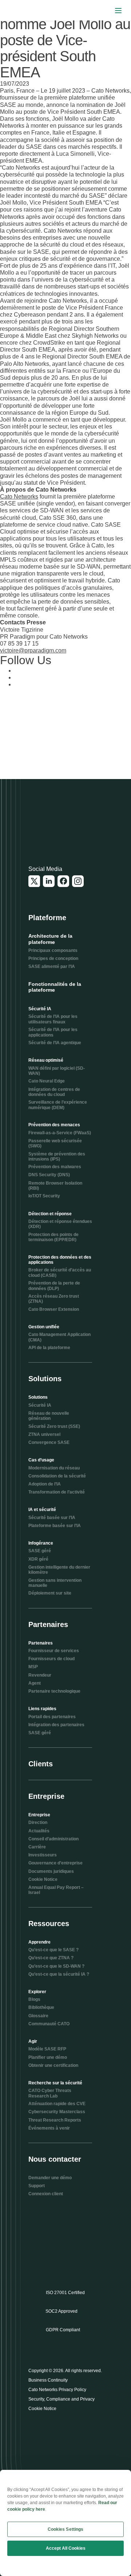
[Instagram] (78, 881)
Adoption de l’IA (45, 1484)
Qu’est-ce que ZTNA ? (51, 1958)
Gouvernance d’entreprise (55, 1863)
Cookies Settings (66, 2529)
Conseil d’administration (53, 1839)
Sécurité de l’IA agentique (55, 1043)
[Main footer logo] (64, 825)
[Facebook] (63, 881)
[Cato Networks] (20, 11)
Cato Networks (19, 497)
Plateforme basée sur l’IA (55, 1526)
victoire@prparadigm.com (33, 650)
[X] (34, 881)
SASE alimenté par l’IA (52, 967)
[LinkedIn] (49, 881)
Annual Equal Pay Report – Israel (56, 1890)
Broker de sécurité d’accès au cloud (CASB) (60, 1272)
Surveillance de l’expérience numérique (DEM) (58, 1105)
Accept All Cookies (66, 2548)
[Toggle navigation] (118, 10)
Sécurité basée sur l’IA (52, 1518)
